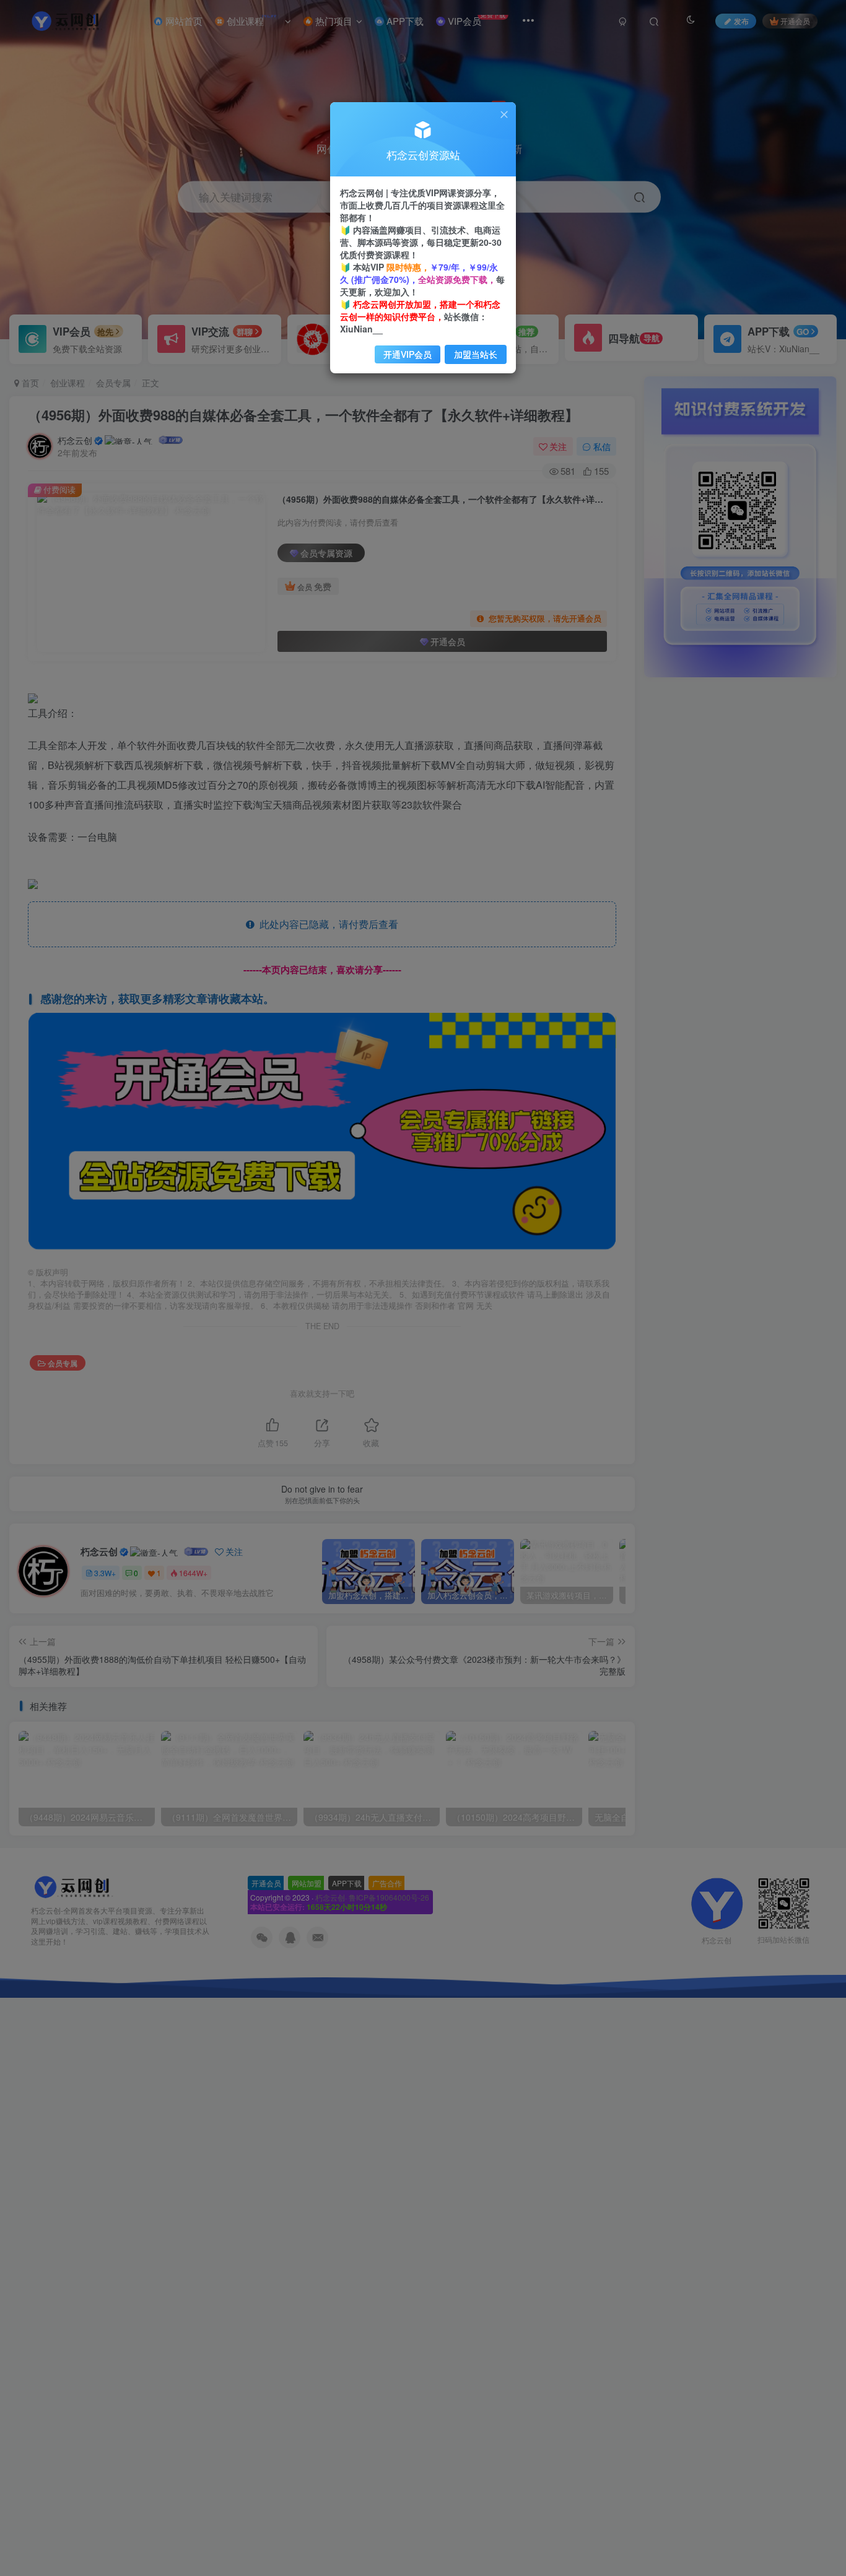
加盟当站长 (476, 354)
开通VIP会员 (408, 354)
